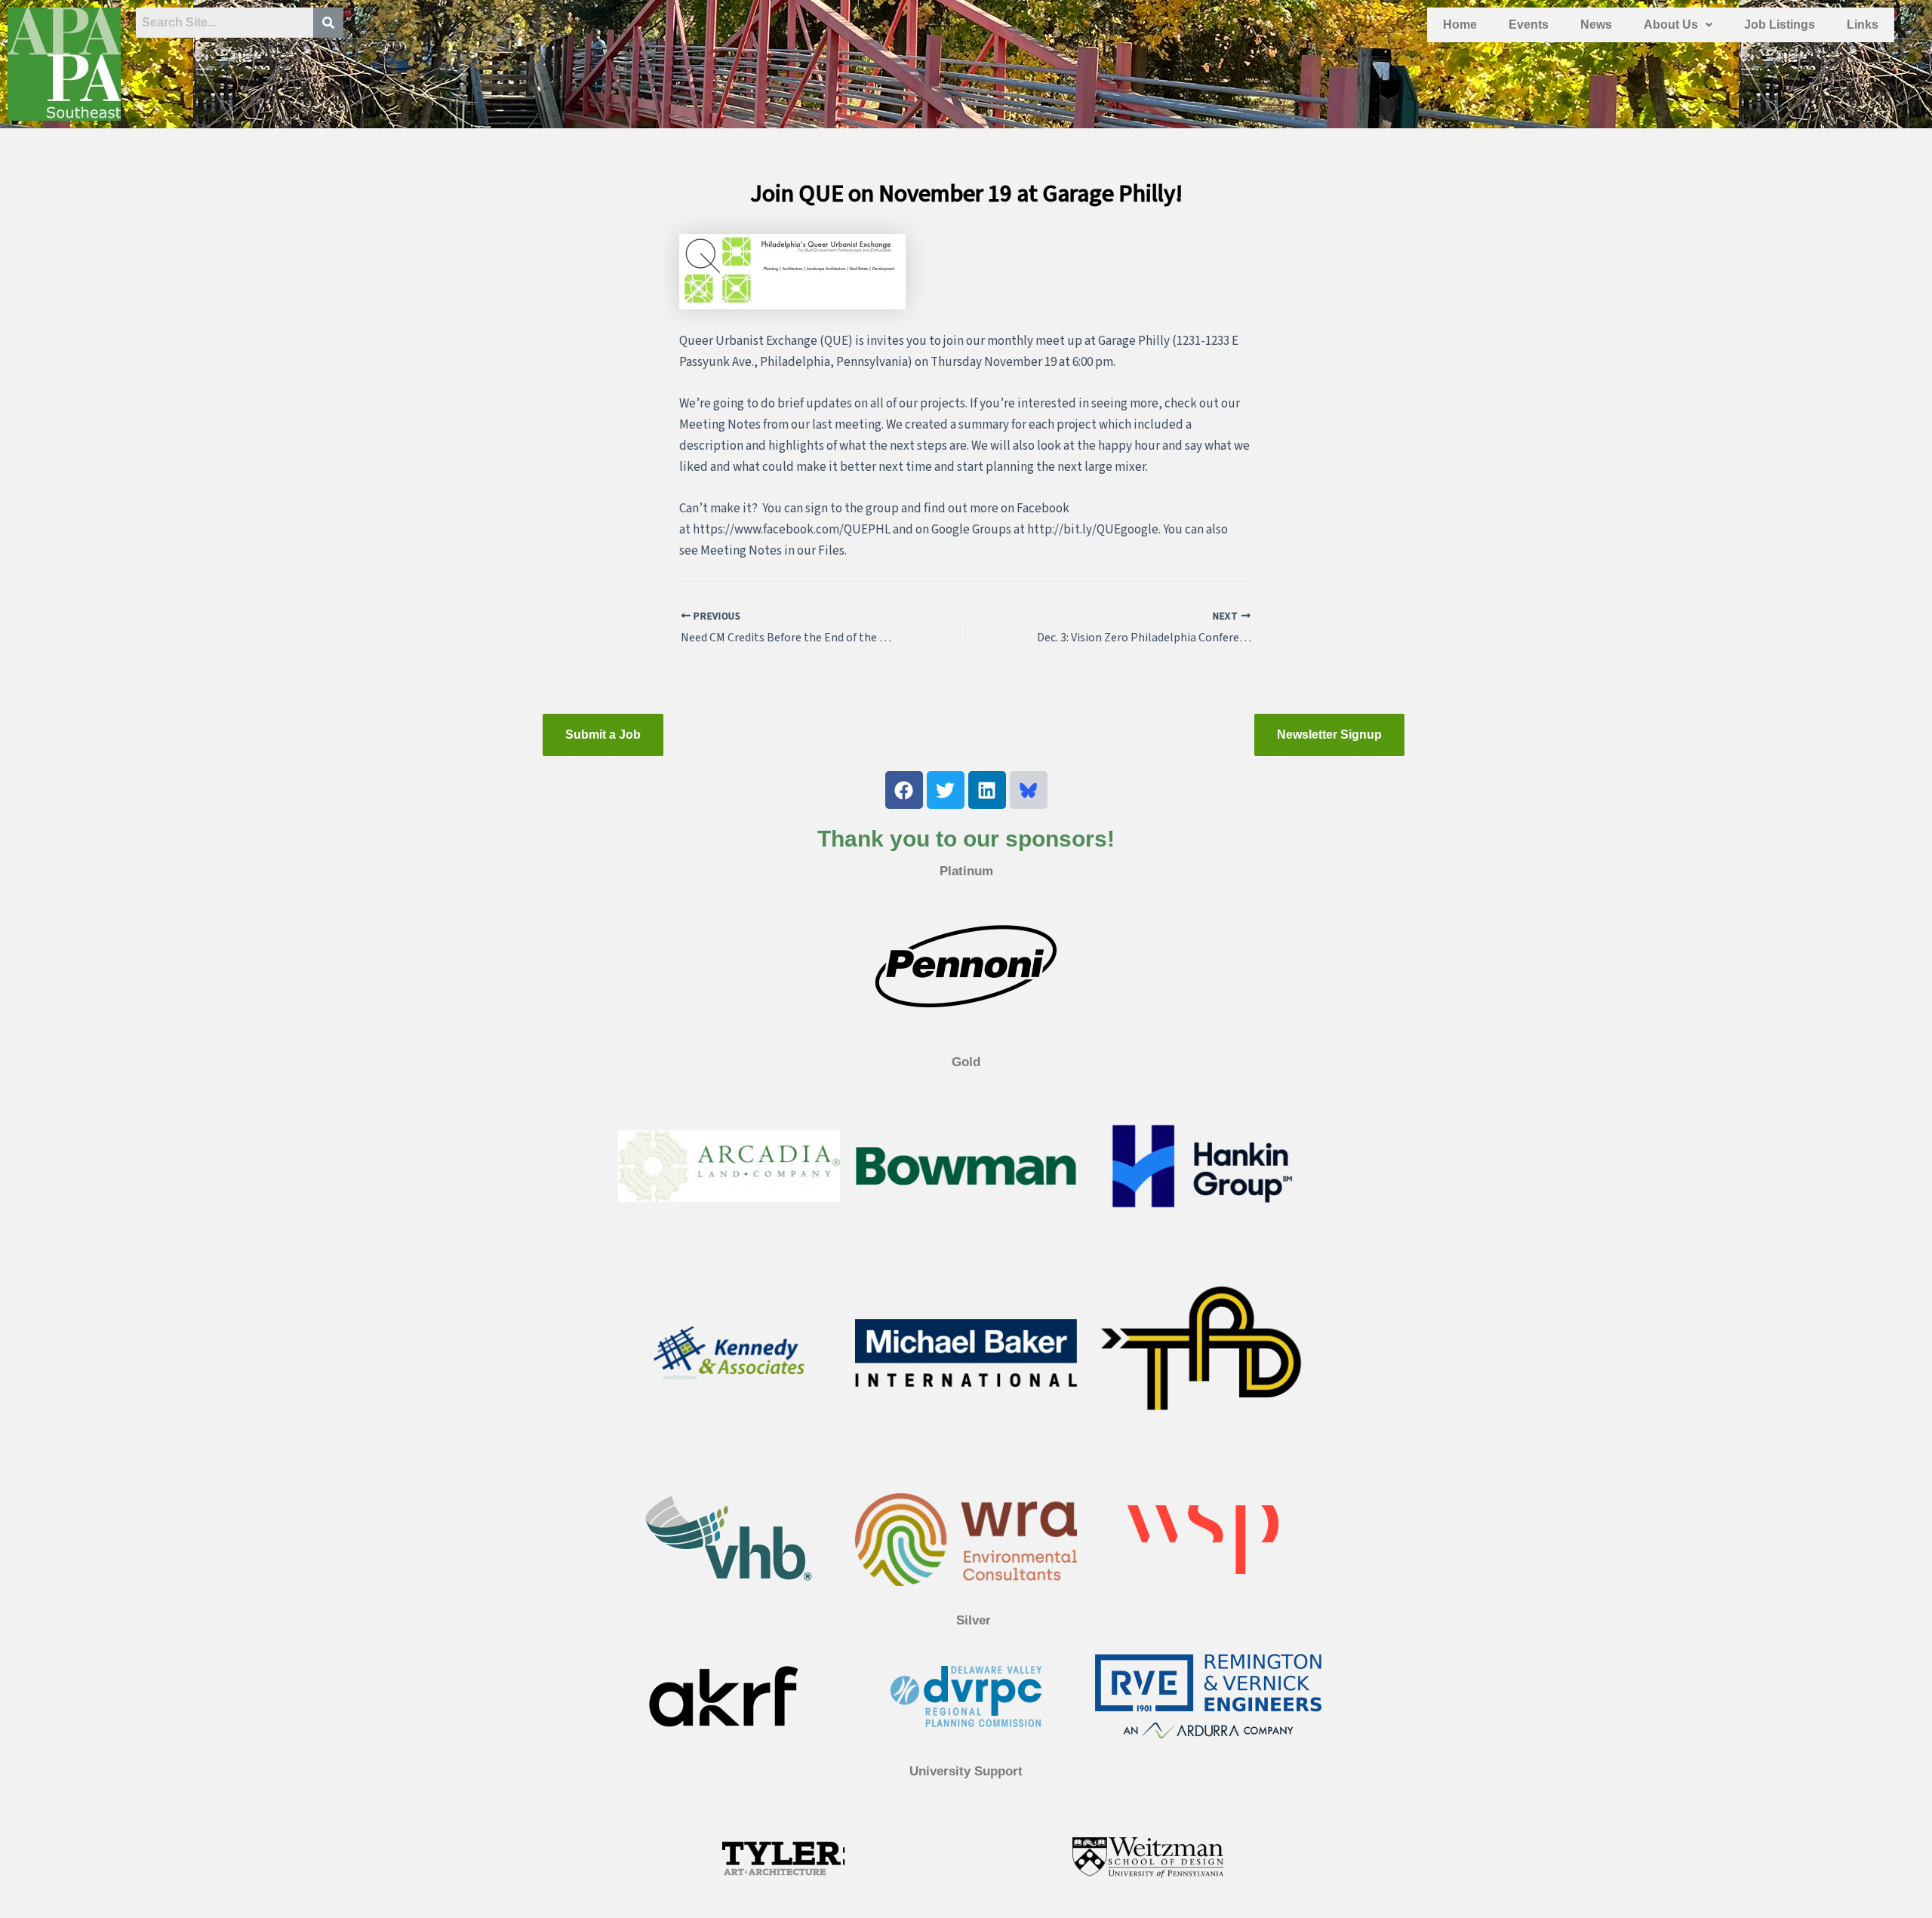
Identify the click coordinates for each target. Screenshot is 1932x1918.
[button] (1678, 25)
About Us (1671, 25)
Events (1529, 25)
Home (1460, 25)
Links (1863, 25)
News (1596, 25)
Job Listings (1780, 25)
